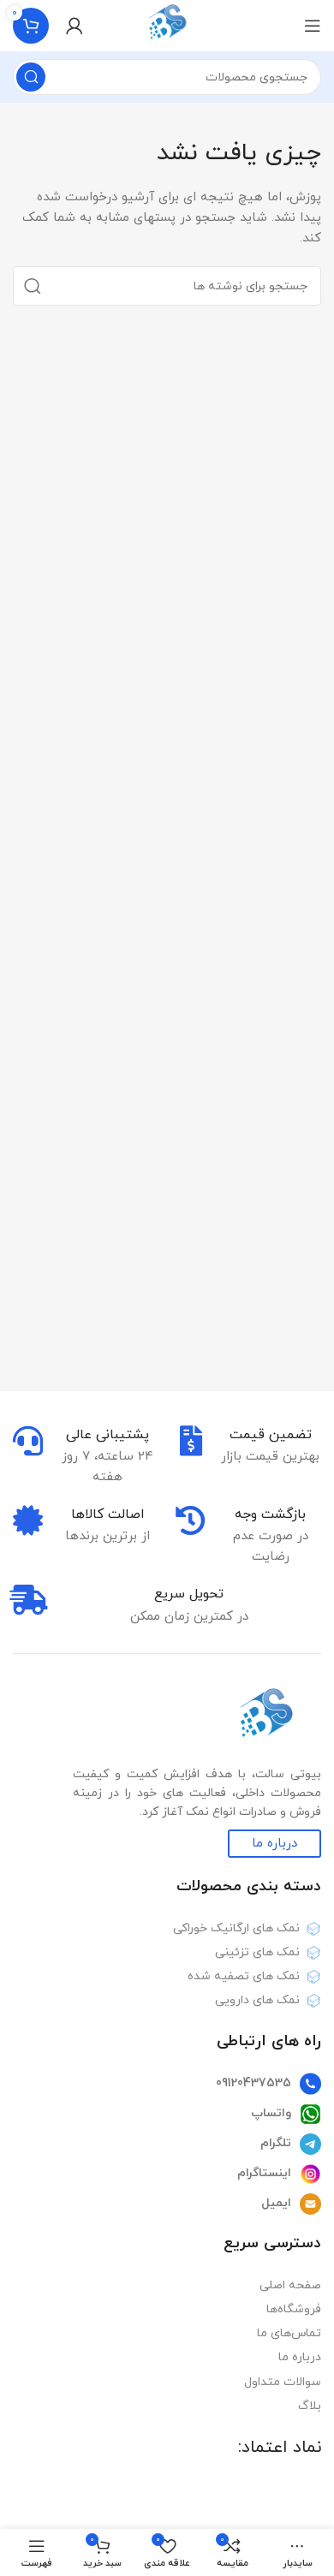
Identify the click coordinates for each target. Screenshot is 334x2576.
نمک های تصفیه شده (244, 1976)
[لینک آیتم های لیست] (167, 2084)
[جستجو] (31, 77)
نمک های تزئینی (257, 1952)
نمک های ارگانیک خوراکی (236, 1928)
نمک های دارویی (257, 2000)
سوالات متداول (283, 2382)
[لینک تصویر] (265, 1717)
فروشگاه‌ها (294, 2309)
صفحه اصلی (290, 2285)
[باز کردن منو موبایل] (313, 26)
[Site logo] (167, 24)
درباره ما (300, 2357)
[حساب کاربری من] (75, 26)
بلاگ (310, 2406)
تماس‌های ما (289, 2333)
